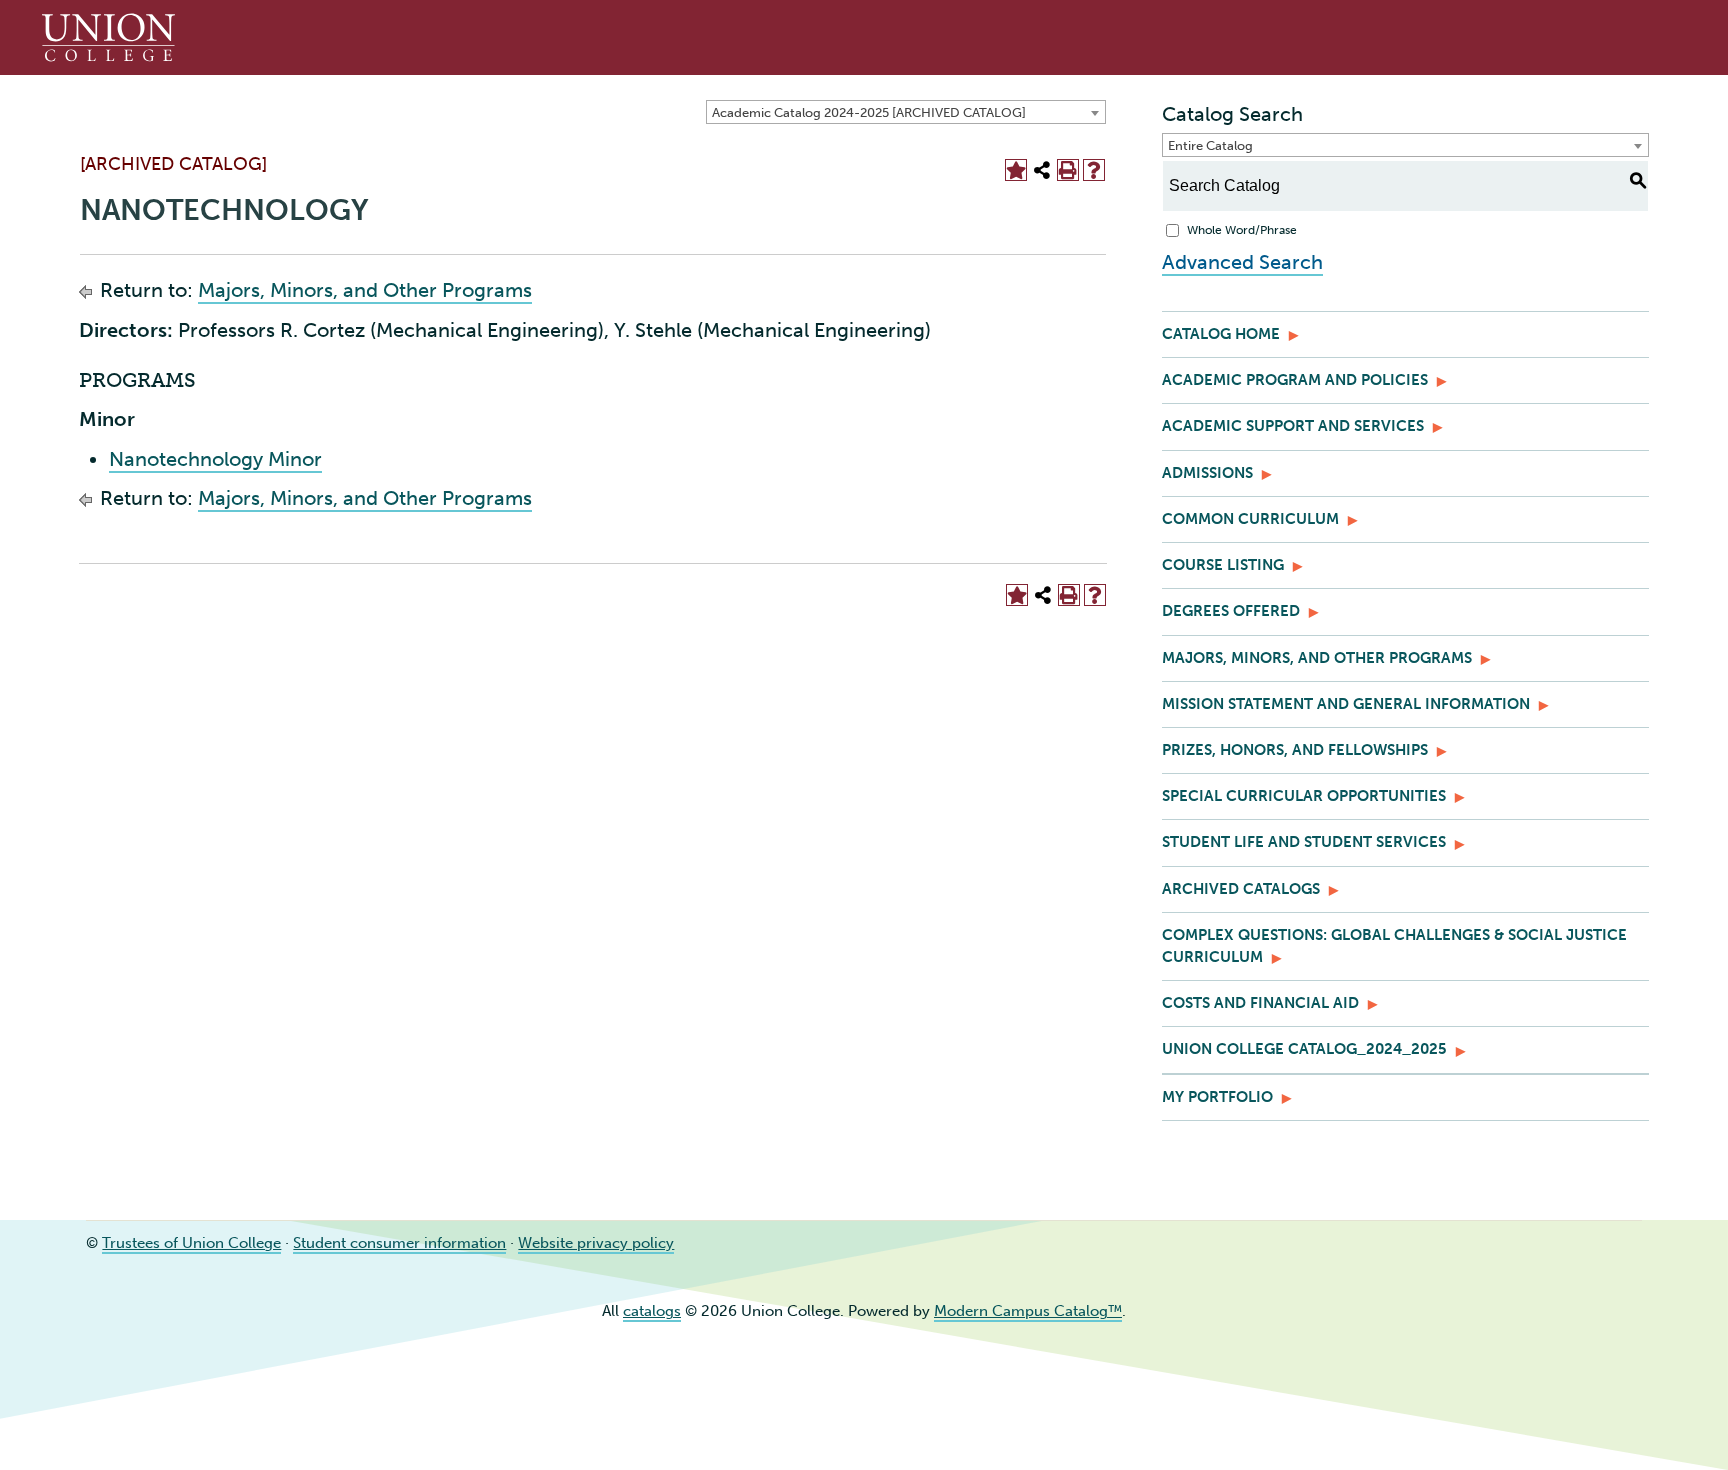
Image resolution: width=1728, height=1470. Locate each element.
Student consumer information (399, 1243)
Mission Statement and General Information (1346, 704)
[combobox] (906, 112)
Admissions (1207, 473)
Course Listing (1223, 565)
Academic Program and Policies (1295, 380)
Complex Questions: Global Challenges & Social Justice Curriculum (1394, 946)
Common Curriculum (1250, 519)
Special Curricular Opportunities (1304, 796)
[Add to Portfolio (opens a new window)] (1016, 170)
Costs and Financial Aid (1260, 1003)
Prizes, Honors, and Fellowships (1295, 750)
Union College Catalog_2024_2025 (1304, 1049)
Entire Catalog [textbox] (1210, 145)
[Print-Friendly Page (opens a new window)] (1068, 170)
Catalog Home (1221, 334)
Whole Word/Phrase (1242, 230)
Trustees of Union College (191, 1243)
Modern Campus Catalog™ (1028, 1311)
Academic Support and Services (1293, 426)
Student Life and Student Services (1304, 842)
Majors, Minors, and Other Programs (365, 290)
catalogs (652, 1311)
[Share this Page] (1042, 170)
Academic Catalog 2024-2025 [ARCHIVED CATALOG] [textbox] (869, 112)
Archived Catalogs (1241, 889)
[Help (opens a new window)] (1094, 170)
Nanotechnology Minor (215, 459)
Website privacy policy (596, 1243)
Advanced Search (1242, 262)
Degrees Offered (1231, 611)
